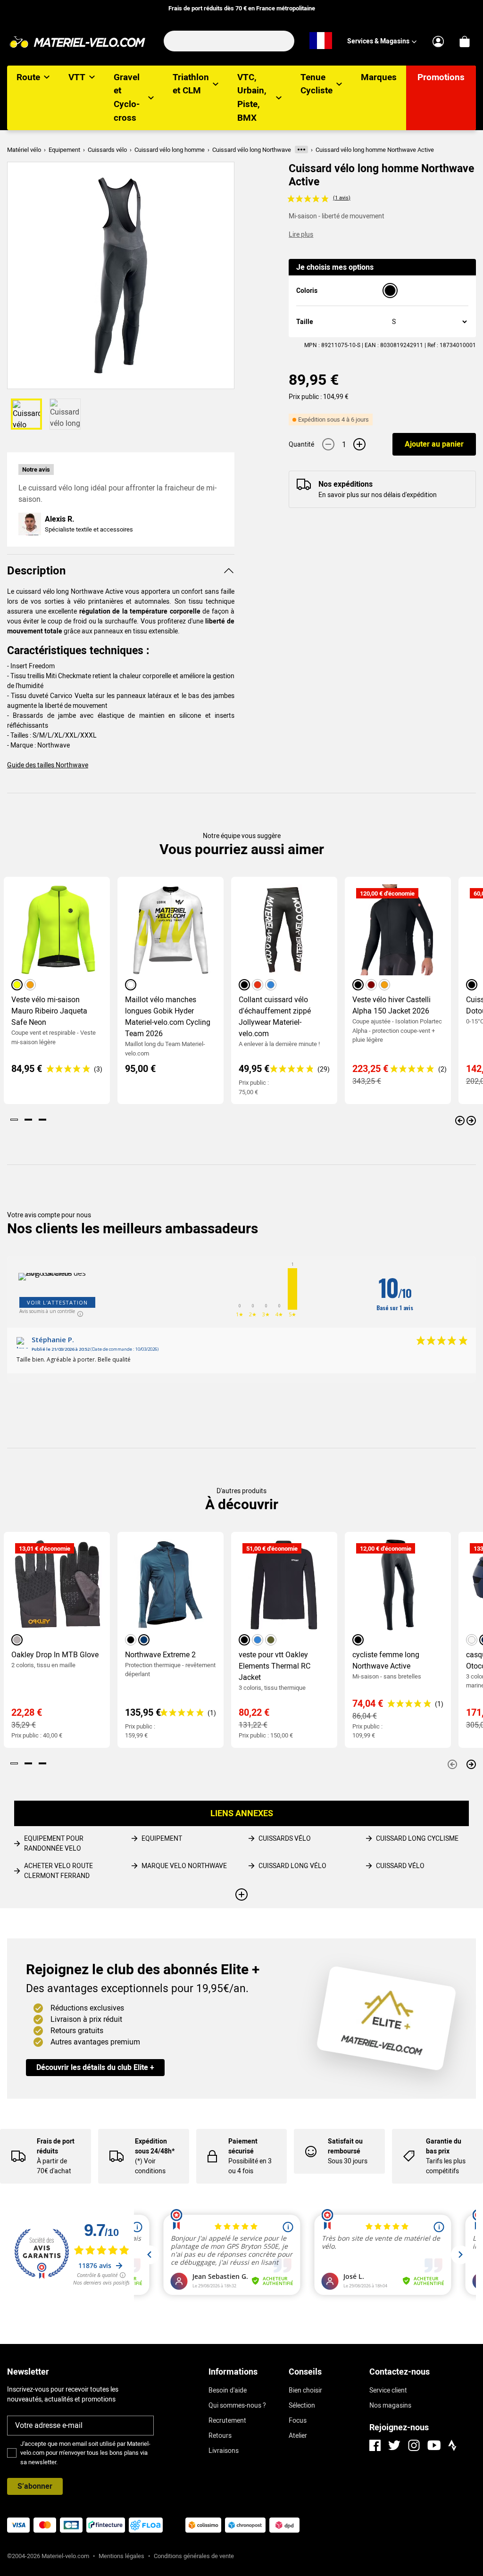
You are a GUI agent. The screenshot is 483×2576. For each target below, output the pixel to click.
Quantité (301, 444)
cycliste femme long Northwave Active (386, 1660)
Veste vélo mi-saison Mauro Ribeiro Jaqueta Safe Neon (49, 1011)
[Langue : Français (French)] (321, 41)
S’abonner (35, 2486)
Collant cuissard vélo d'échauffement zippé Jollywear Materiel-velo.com (275, 1017)
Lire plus (301, 234)
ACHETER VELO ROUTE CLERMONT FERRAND (58, 1871)
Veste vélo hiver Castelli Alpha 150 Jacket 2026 (391, 1005)
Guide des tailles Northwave (48, 765)
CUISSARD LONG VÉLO (292, 1866)
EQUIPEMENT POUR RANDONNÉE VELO (54, 1843)
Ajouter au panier (434, 444)
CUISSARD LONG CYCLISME (417, 1838)
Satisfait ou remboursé (345, 2146)
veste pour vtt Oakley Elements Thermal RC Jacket (275, 1666)
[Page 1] (14, 1120)
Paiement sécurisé (243, 2146)
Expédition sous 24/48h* (155, 2146)
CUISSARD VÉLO (400, 1866)
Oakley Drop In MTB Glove (55, 1655)
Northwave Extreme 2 (160, 1655)
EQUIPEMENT (162, 1838)
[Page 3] (42, 1120)
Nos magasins (390, 2405)
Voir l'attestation (57, 1302)
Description (36, 571)
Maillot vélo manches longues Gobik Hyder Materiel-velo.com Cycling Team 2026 (168, 1017)
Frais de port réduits (56, 2146)
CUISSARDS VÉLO (285, 1838)
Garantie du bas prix (444, 2146)
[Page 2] (28, 1120)
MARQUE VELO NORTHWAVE (184, 1866)
